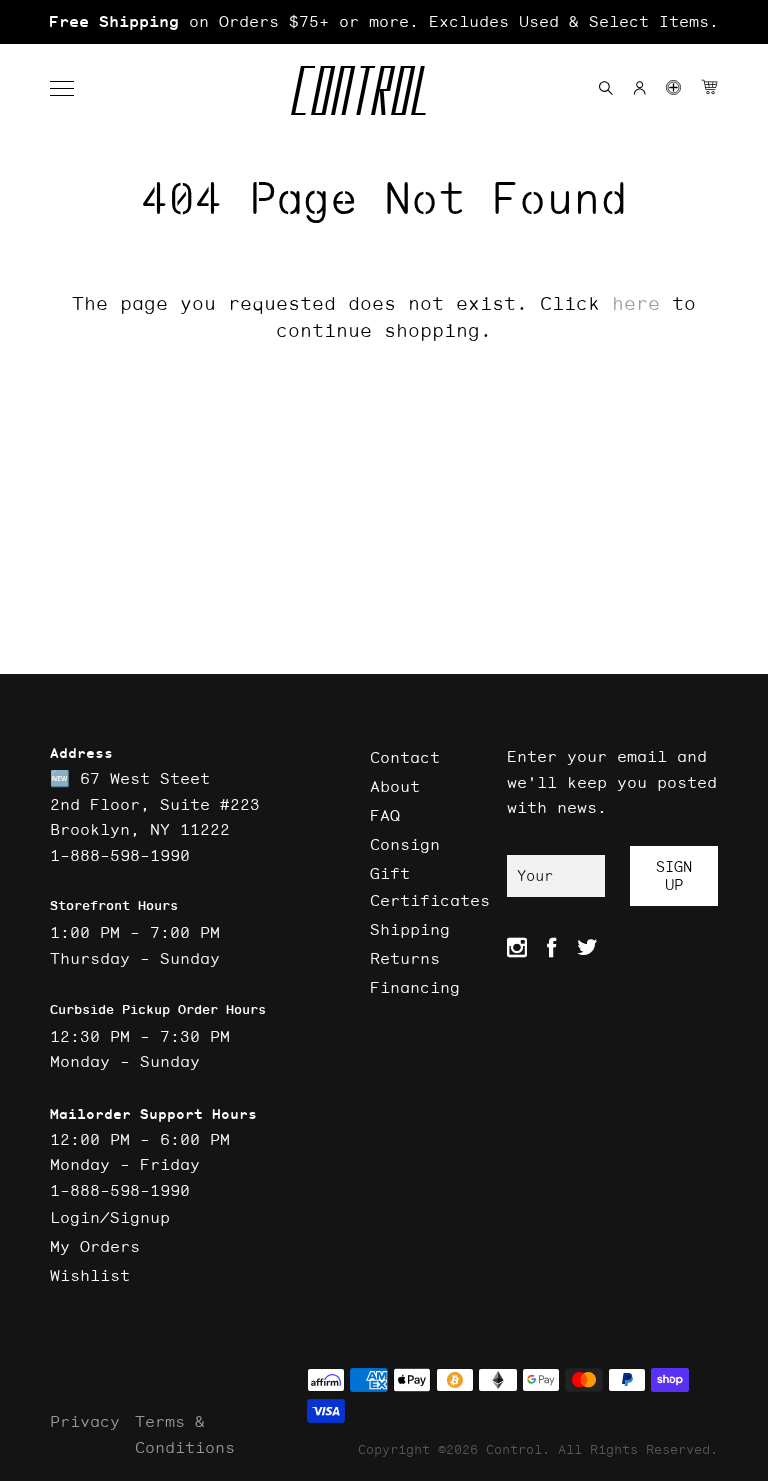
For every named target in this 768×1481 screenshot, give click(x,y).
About (395, 786)
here (636, 303)
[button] (72, 89)
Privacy (85, 1421)
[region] (384, 22)
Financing (415, 987)
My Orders (95, 1246)
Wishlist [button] (90, 1275)
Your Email (539, 881)
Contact (405, 757)
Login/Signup (110, 1217)
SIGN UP (674, 875)
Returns (405, 958)
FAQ (385, 815)
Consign (405, 844)
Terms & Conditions (185, 1434)
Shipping (410, 929)
